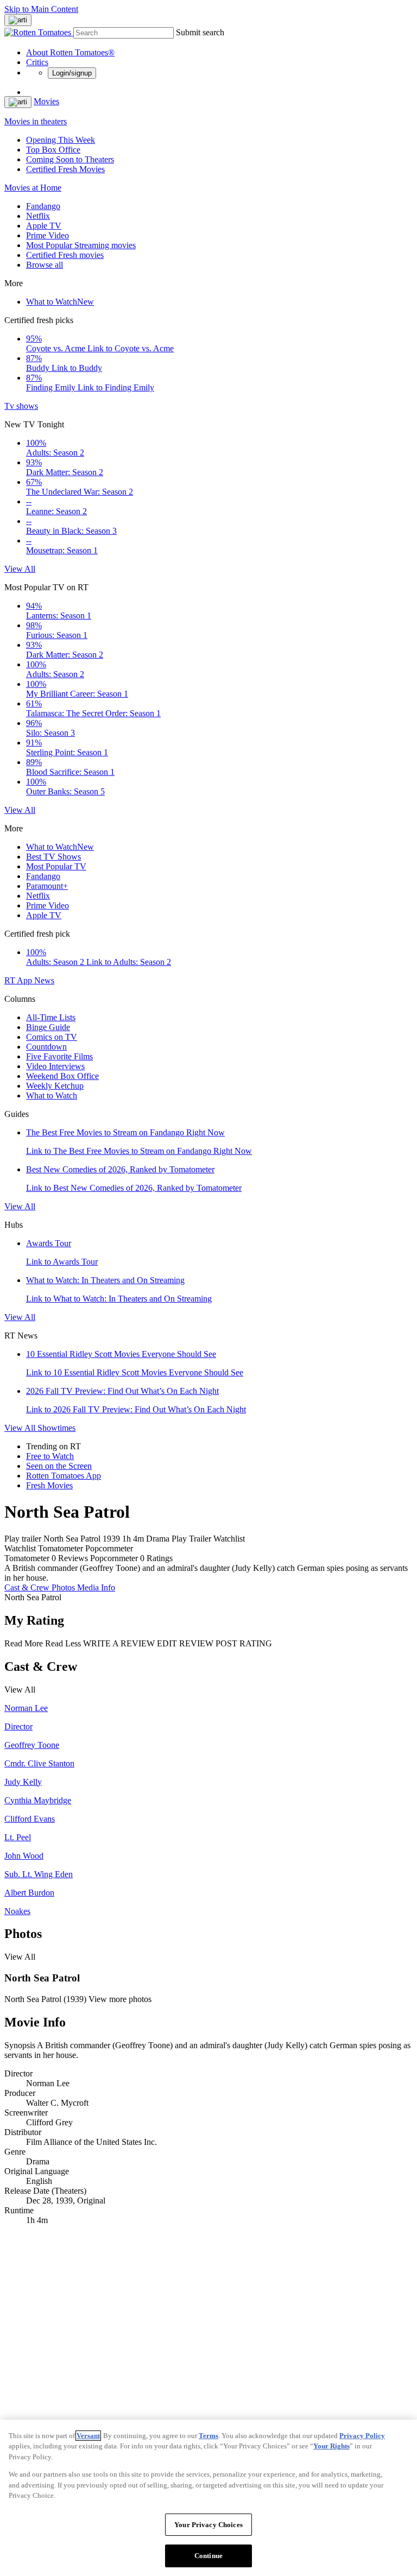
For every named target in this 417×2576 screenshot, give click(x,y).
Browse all (45, 265)
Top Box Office (53, 150)
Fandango (43, 206)
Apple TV (44, 226)
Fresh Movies (49, 1485)
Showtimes (56, 1428)
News (44, 980)
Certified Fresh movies (65, 255)
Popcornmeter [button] (114, 1558)
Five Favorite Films (59, 1056)
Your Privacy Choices (208, 2525)
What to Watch (60, 302)
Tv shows (21, 406)
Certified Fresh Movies (65, 169)
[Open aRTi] (18, 20)
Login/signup (72, 73)
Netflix (38, 216)
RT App (19, 980)
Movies (46, 101)
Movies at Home (33, 188)
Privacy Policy (362, 2436)
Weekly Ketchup (55, 1086)
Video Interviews (55, 1066)
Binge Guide (48, 1027)
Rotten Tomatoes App (64, 1476)
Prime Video (48, 235)
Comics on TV (52, 1037)
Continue (208, 2556)
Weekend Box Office (62, 1076)
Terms (208, 2436)
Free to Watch (50, 1456)
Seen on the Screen (59, 1466)
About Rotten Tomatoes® (70, 52)
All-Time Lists (51, 1017)
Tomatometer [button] (27, 1558)
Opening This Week (61, 140)
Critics (37, 62)
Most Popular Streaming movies (81, 245)
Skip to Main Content (41, 9)
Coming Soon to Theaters (70, 159)
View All (20, 569)
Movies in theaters (36, 121)
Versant (88, 2436)
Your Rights (331, 2446)
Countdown (46, 1047)
